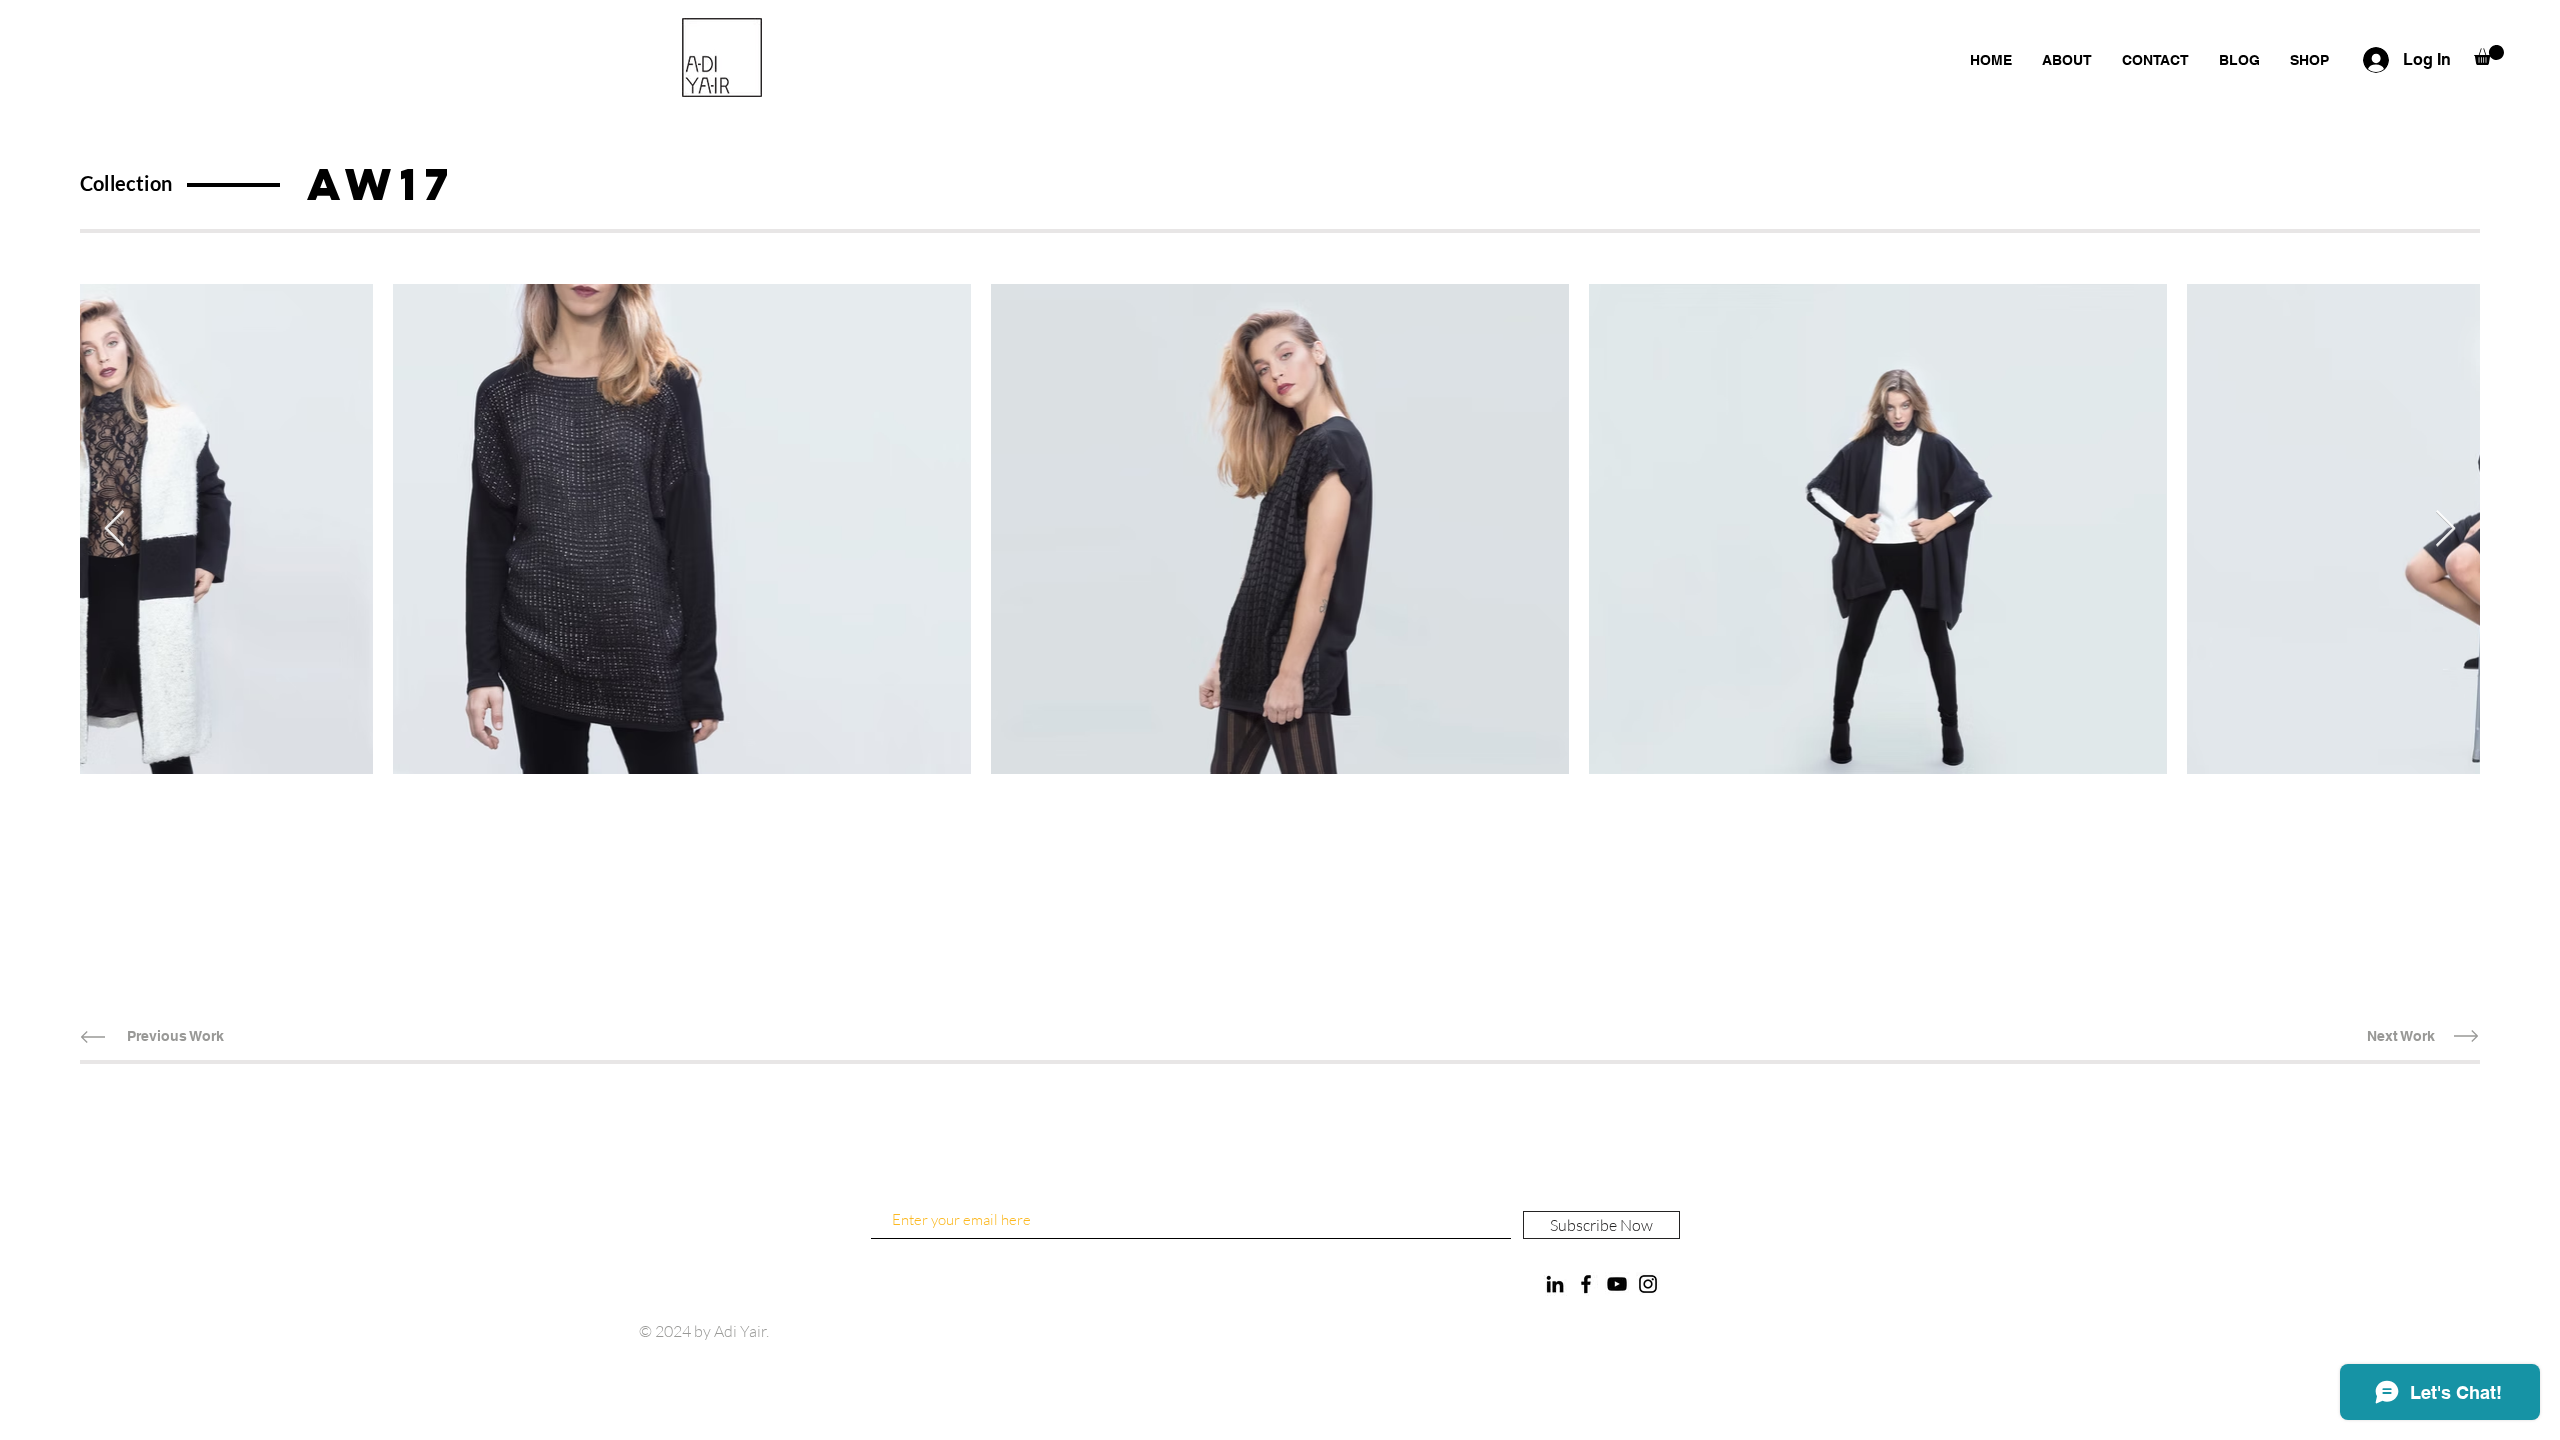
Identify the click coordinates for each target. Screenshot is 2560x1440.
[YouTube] (1617, 1284)
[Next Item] (2445, 529)
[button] (2489, 55)
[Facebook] (1586, 1284)
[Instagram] (1648, 1284)
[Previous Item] (114, 529)
